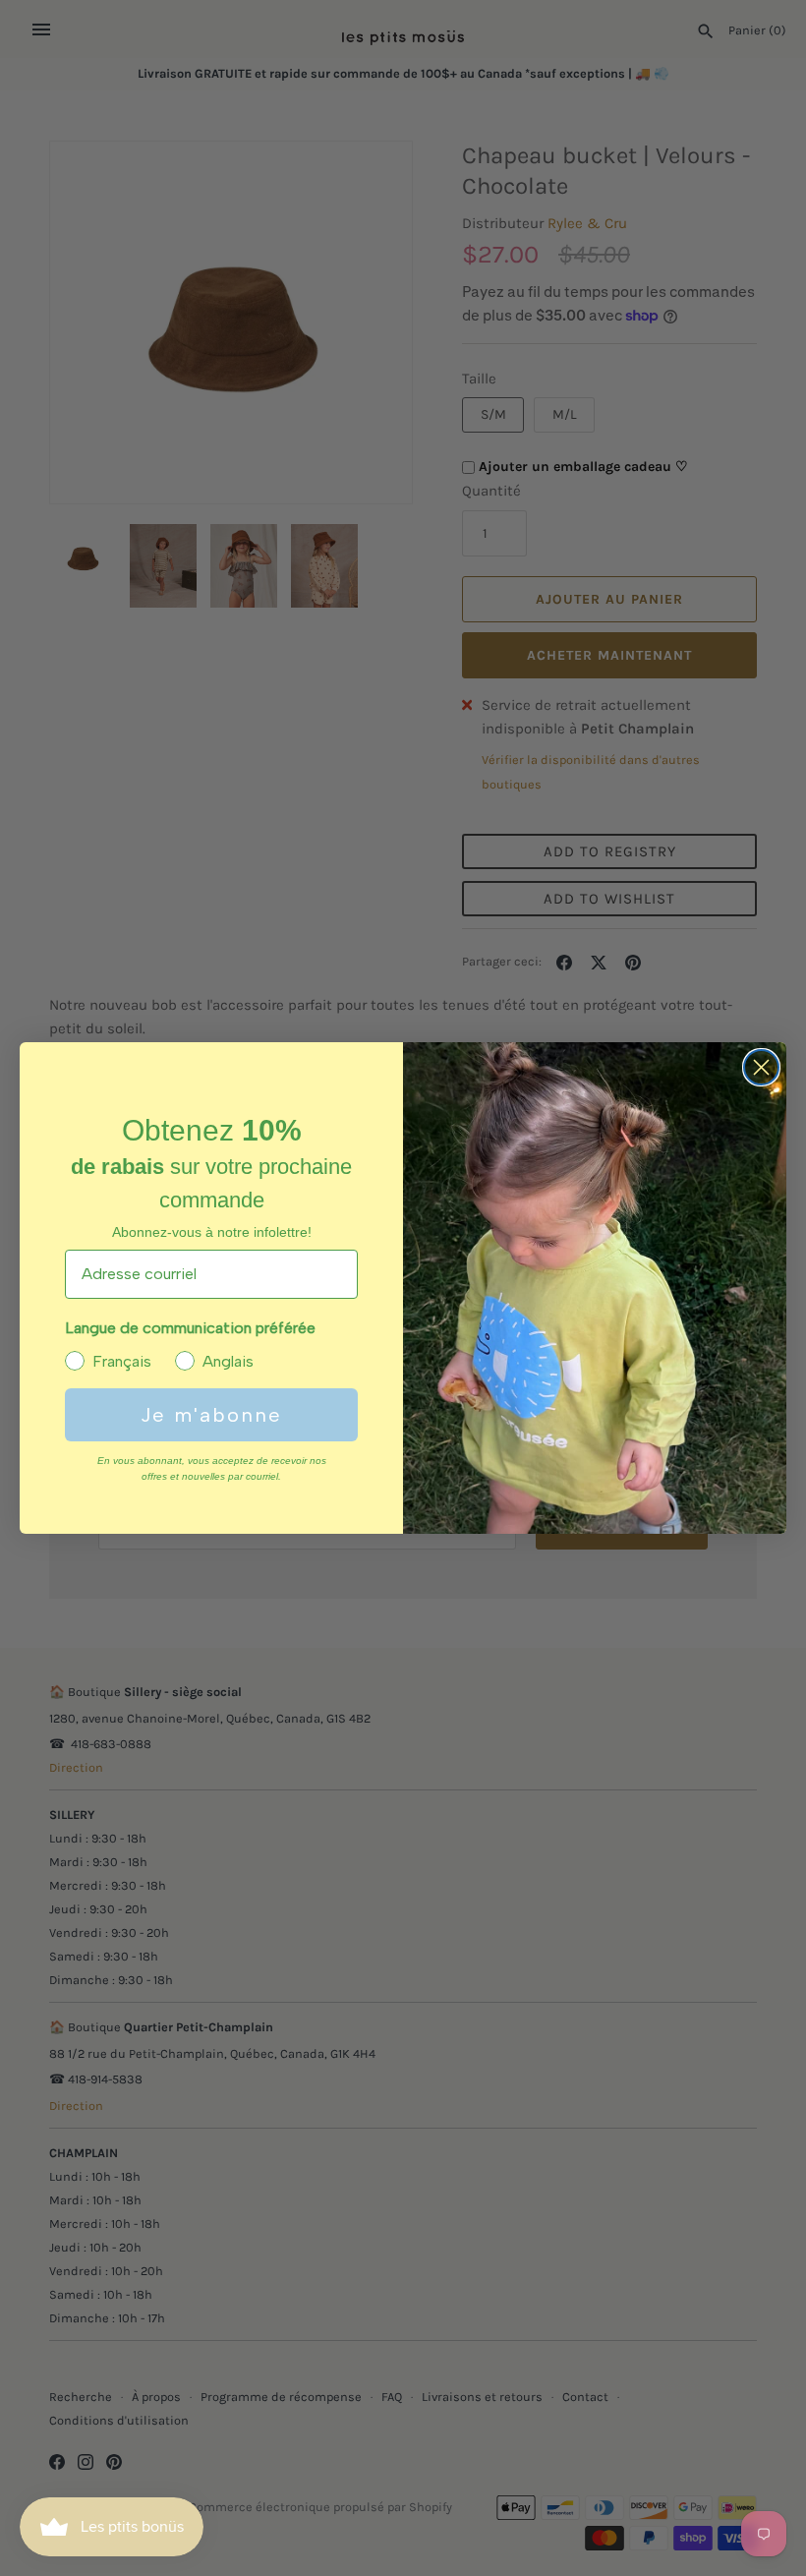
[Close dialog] (761, 1067)
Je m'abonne (211, 1415)
